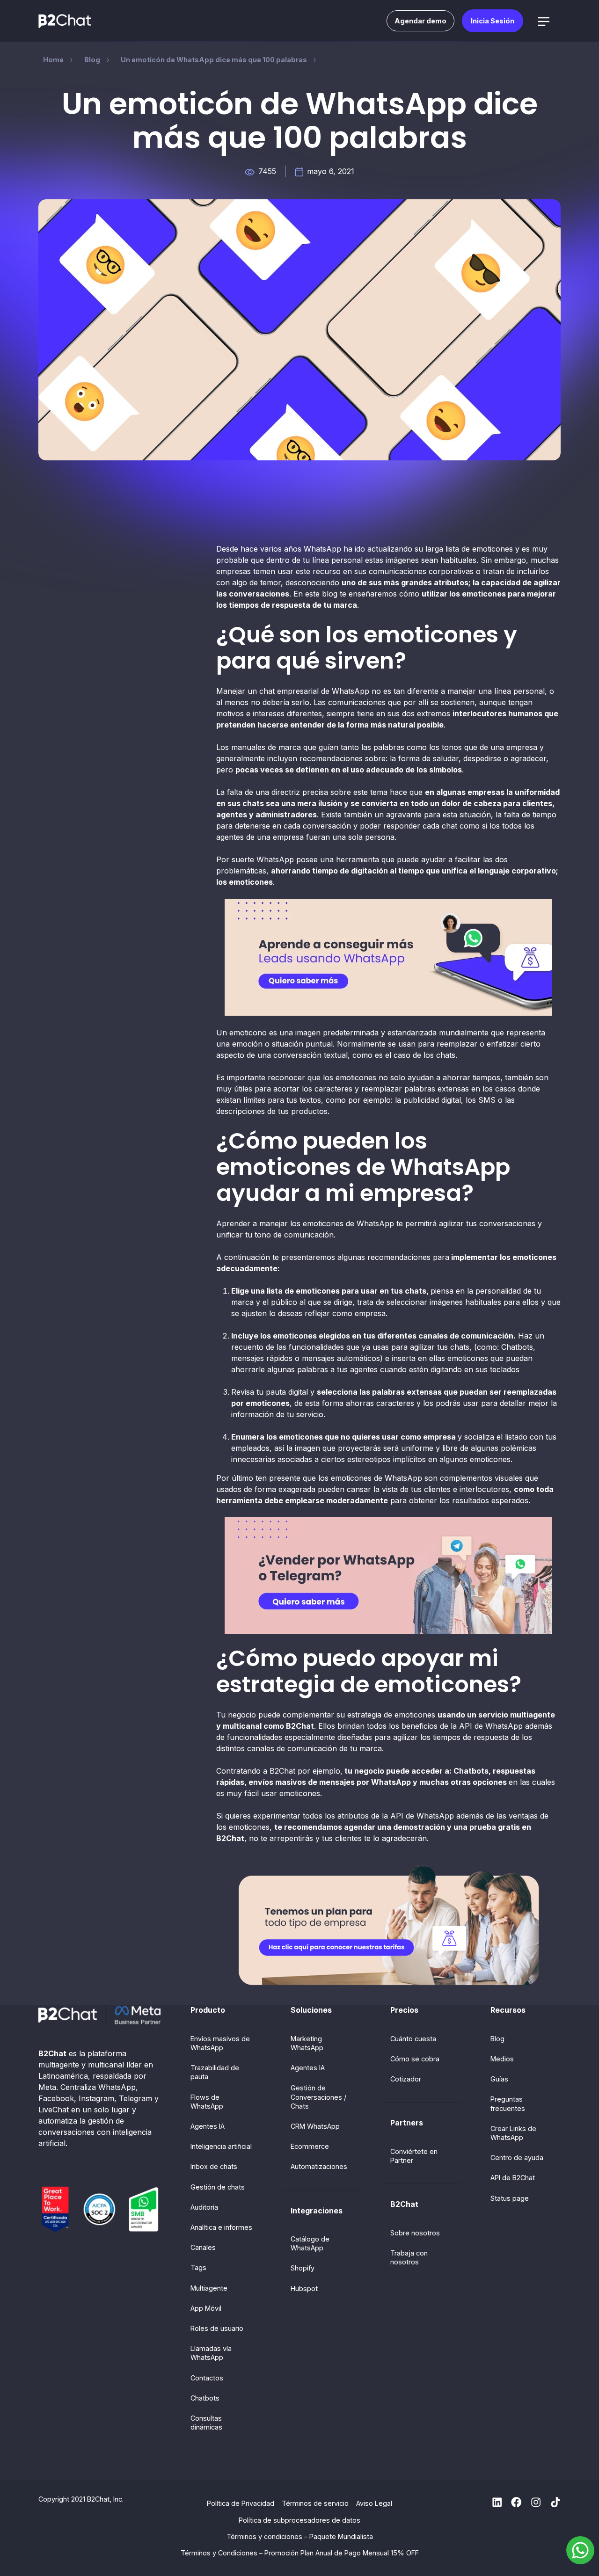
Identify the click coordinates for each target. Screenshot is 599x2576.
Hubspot (304, 2289)
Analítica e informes (221, 2227)
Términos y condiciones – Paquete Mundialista (300, 2536)
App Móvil (206, 2308)
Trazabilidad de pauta (215, 2072)
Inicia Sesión (493, 21)
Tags (198, 2267)
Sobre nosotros (415, 2233)
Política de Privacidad (241, 2503)
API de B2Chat (513, 2178)
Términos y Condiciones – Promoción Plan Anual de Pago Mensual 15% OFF (300, 2553)
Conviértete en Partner (414, 2156)
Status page (510, 2198)
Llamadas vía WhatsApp (211, 2353)
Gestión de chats (218, 2187)
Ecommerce (310, 2146)
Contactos (207, 2378)
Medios (502, 2059)
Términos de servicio (315, 2503)
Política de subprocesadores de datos (299, 2520)
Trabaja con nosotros (409, 2257)
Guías (499, 2079)
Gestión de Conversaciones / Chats (318, 2097)
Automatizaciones (319, 2166)
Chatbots (205, 2398)
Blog (497, 2039)
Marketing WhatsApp (307, 2043)
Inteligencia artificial (221, 2146)
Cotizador (406, 2079)
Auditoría (204, 2207)
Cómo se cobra (415, 2059)
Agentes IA (208, 2126)
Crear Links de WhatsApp (513, 2133)
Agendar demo (420, 21)
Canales (203, 2247)
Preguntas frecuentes (508, 2103)
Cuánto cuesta (413, 2039)
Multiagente (209, 2288)
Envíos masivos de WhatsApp (220, 2043)
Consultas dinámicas (206, 2423)
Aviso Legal (374, 2503)
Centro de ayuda (517, 2158)
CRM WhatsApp (315, 2126)
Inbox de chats (214, 2166)
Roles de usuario (217, 2328)
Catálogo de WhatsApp (310, 2243)
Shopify (303, 2268)
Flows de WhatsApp (207, 2102)
